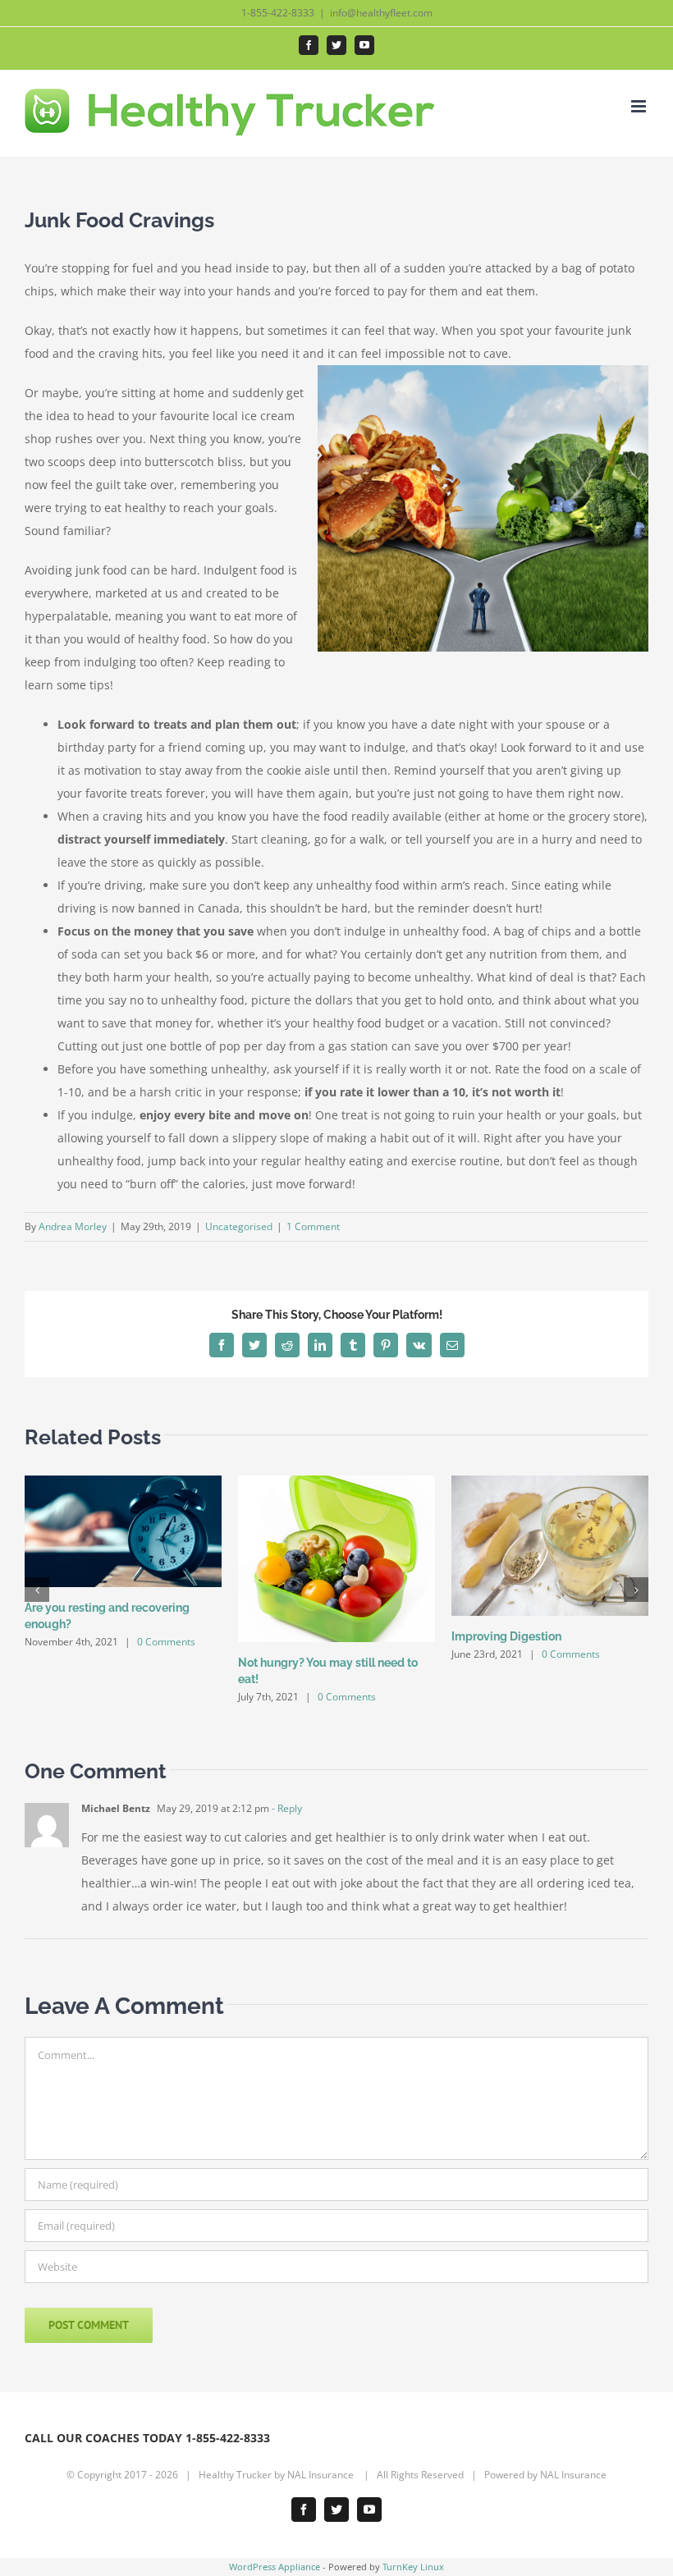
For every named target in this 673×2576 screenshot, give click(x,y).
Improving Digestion (506, 1636)
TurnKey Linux (413, 2567)
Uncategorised (239, 1226)
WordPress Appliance (275, 2567)
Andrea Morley (73, 1226)
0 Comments (166, 1642)
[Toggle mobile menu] (640, 106)
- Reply (286, 1808)
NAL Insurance (322, 2475)
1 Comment (313, 1226)
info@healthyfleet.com (381, 13)
